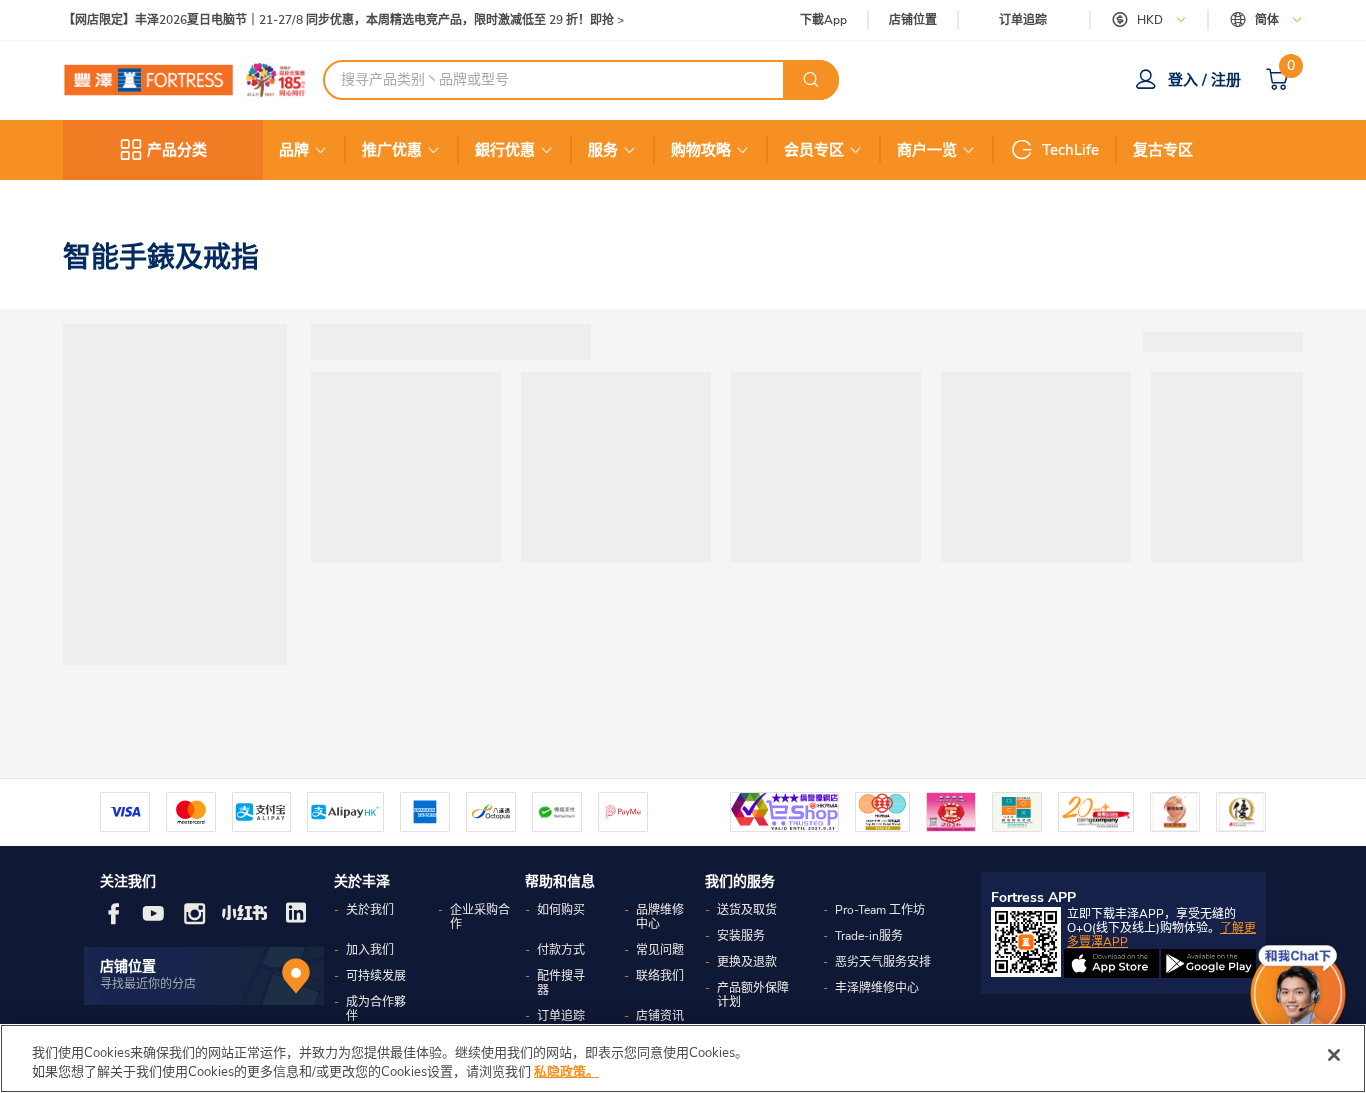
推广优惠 (392, 150)
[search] (811, 80)
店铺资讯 (660, 1016)
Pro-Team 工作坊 (880, 910)
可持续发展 (376, 976)
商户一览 (927, 150)
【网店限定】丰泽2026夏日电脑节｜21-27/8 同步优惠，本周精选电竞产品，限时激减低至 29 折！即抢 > (343, 20)
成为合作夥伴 (376, 1009)
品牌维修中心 (660, 917)
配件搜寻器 (561, 983)
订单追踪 (1023, 20)
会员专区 (814, 150)
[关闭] (1334, 1055)
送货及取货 (747, 910)
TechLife (1070, 150)
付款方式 (561, 950)
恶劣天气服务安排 (883, 962)
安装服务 (741, 936)
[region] (683, 1058)
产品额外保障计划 (753, 995)
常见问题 (660, 950)
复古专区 (1163, 150)
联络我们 (660, 976)
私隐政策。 (566, 1072)
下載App (823, 20)
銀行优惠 (505, 150)
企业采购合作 (480, 917)
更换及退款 (747, 962)
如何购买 (561, 910)
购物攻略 (701, 150)
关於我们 (370, 910)
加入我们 (370, 950)
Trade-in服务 (869, 936)
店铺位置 (913, 20)
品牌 (294, 150)
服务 (603, 150)
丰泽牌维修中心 (877, 988)
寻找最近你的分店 (148, 984)
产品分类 (177, 150)
